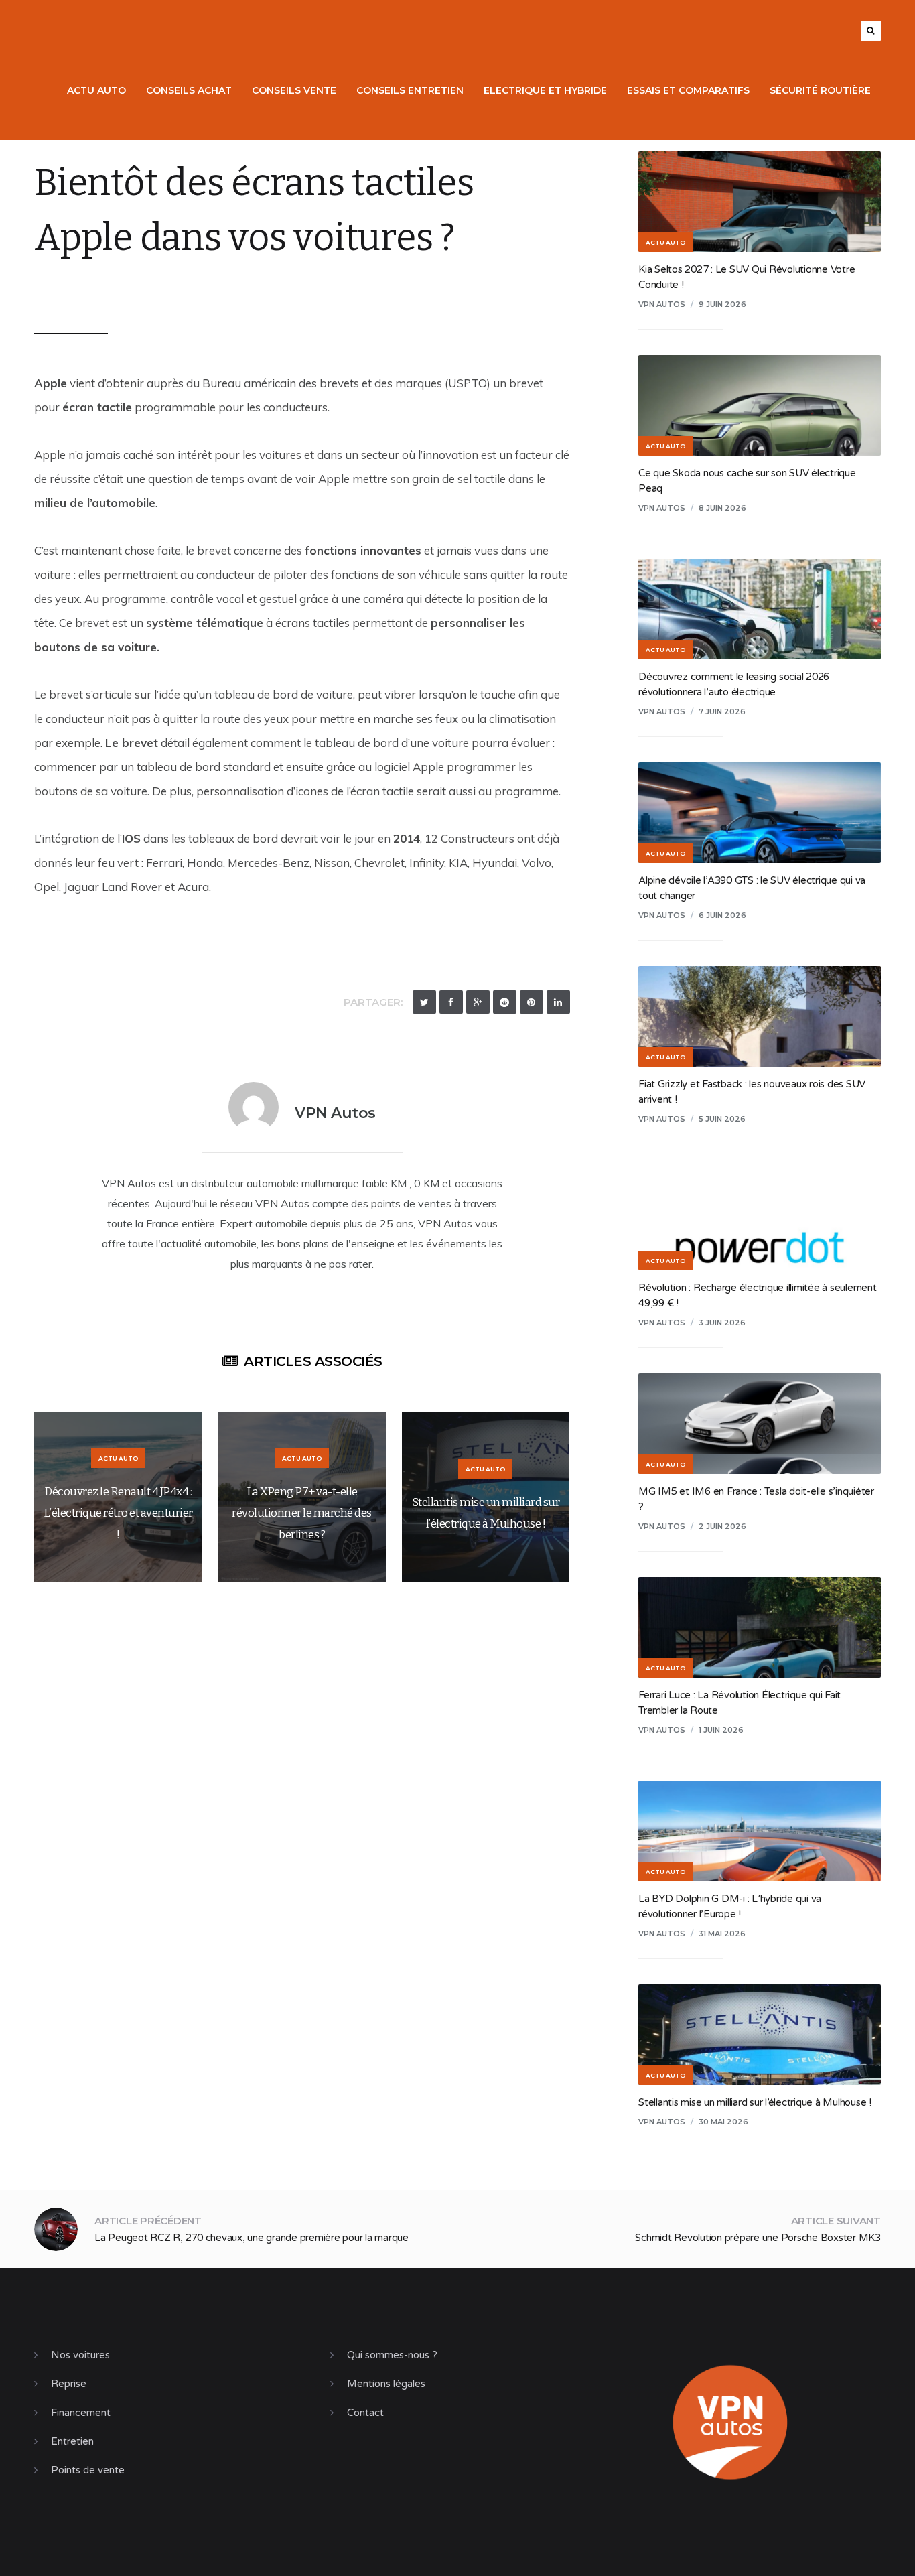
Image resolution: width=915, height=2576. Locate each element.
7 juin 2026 (722, 711)
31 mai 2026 (722, 1934)
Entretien (72, 2441)
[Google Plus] (478, 1002)
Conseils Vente (294, 90)
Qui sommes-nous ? (392, 2355)
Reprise (69, 2384)
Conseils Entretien (410, 90)
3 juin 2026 (722, 1323)
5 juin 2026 (722, 1119)
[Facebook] (451, 1002)
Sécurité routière (820, 90)
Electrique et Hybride (545, 90)
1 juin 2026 (721, 1730)
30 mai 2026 (723, 2122)
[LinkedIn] (558, 1002)
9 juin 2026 (722, 304)
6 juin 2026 (722, 915)
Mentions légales (386, 2384)
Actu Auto (96, 90)
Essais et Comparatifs (688, 90)
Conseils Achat (189, 90)
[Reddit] (505, 1002)
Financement (81, 2413)
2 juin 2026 (722, 1526)
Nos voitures (80, 2355)
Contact (365, 2413)
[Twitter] (424, 1002)
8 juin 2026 (722, 508)
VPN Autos (79, 290)
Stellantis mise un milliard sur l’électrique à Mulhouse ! (755, 2102)
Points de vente (88, 2470)
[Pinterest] (532, 1002)
